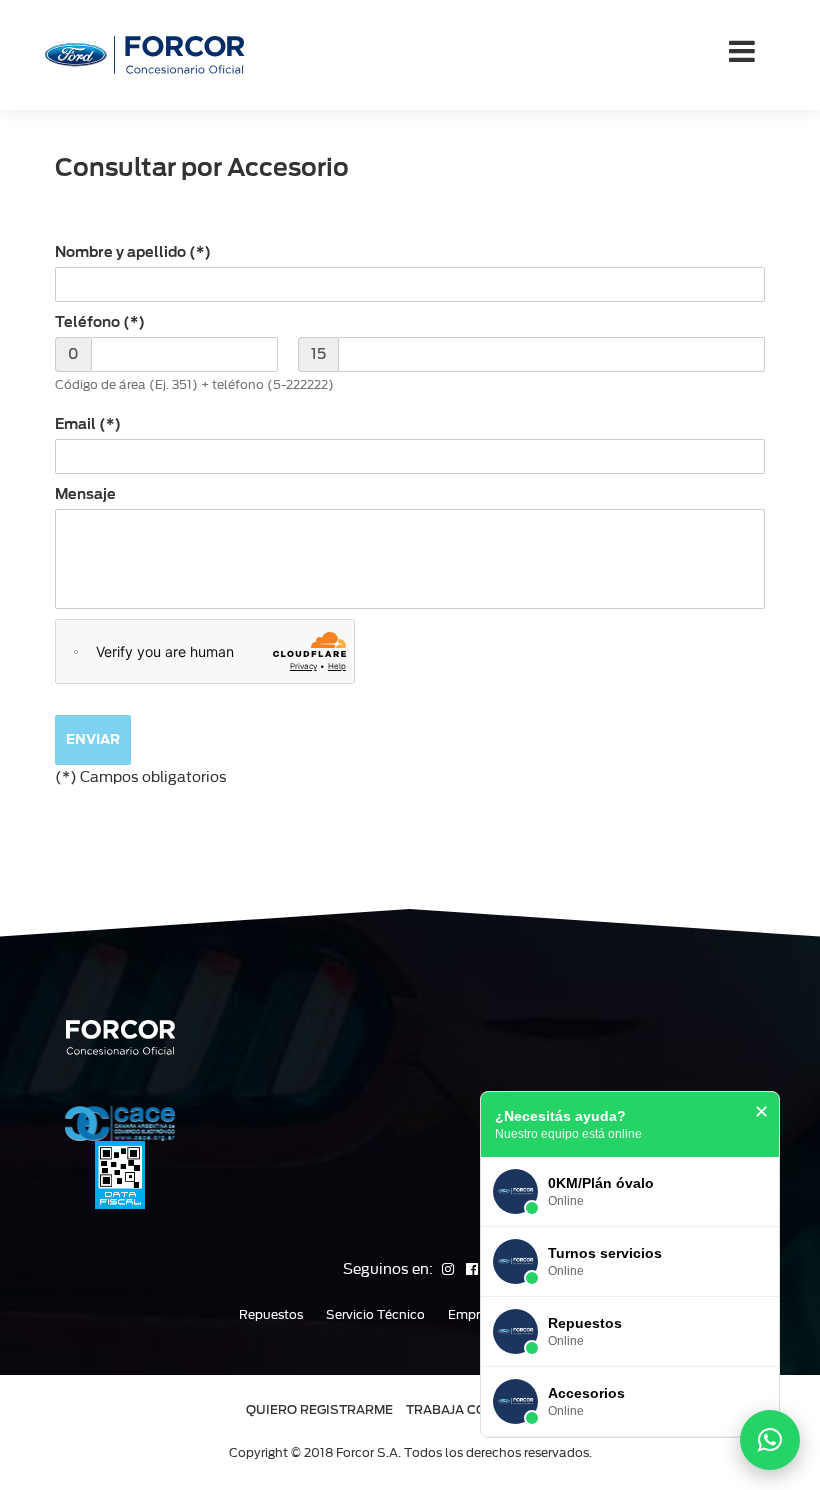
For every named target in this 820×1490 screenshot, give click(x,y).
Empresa (474, 1315)
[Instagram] (449, 1269)
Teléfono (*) (100, 322)
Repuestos (271, 1315)
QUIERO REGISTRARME (319, 1409)
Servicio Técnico (375, 1315)
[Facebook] (472, 1269)
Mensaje (85, 494)
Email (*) (88, 424)
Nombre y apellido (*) (133, 252)
